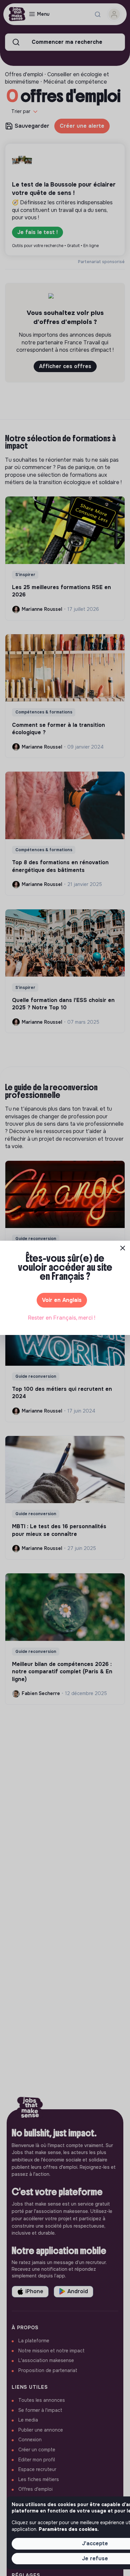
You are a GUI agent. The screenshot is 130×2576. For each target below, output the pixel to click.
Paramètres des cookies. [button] (69, 2529)
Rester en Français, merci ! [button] (62, 1318)
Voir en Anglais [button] (62, 1300)
